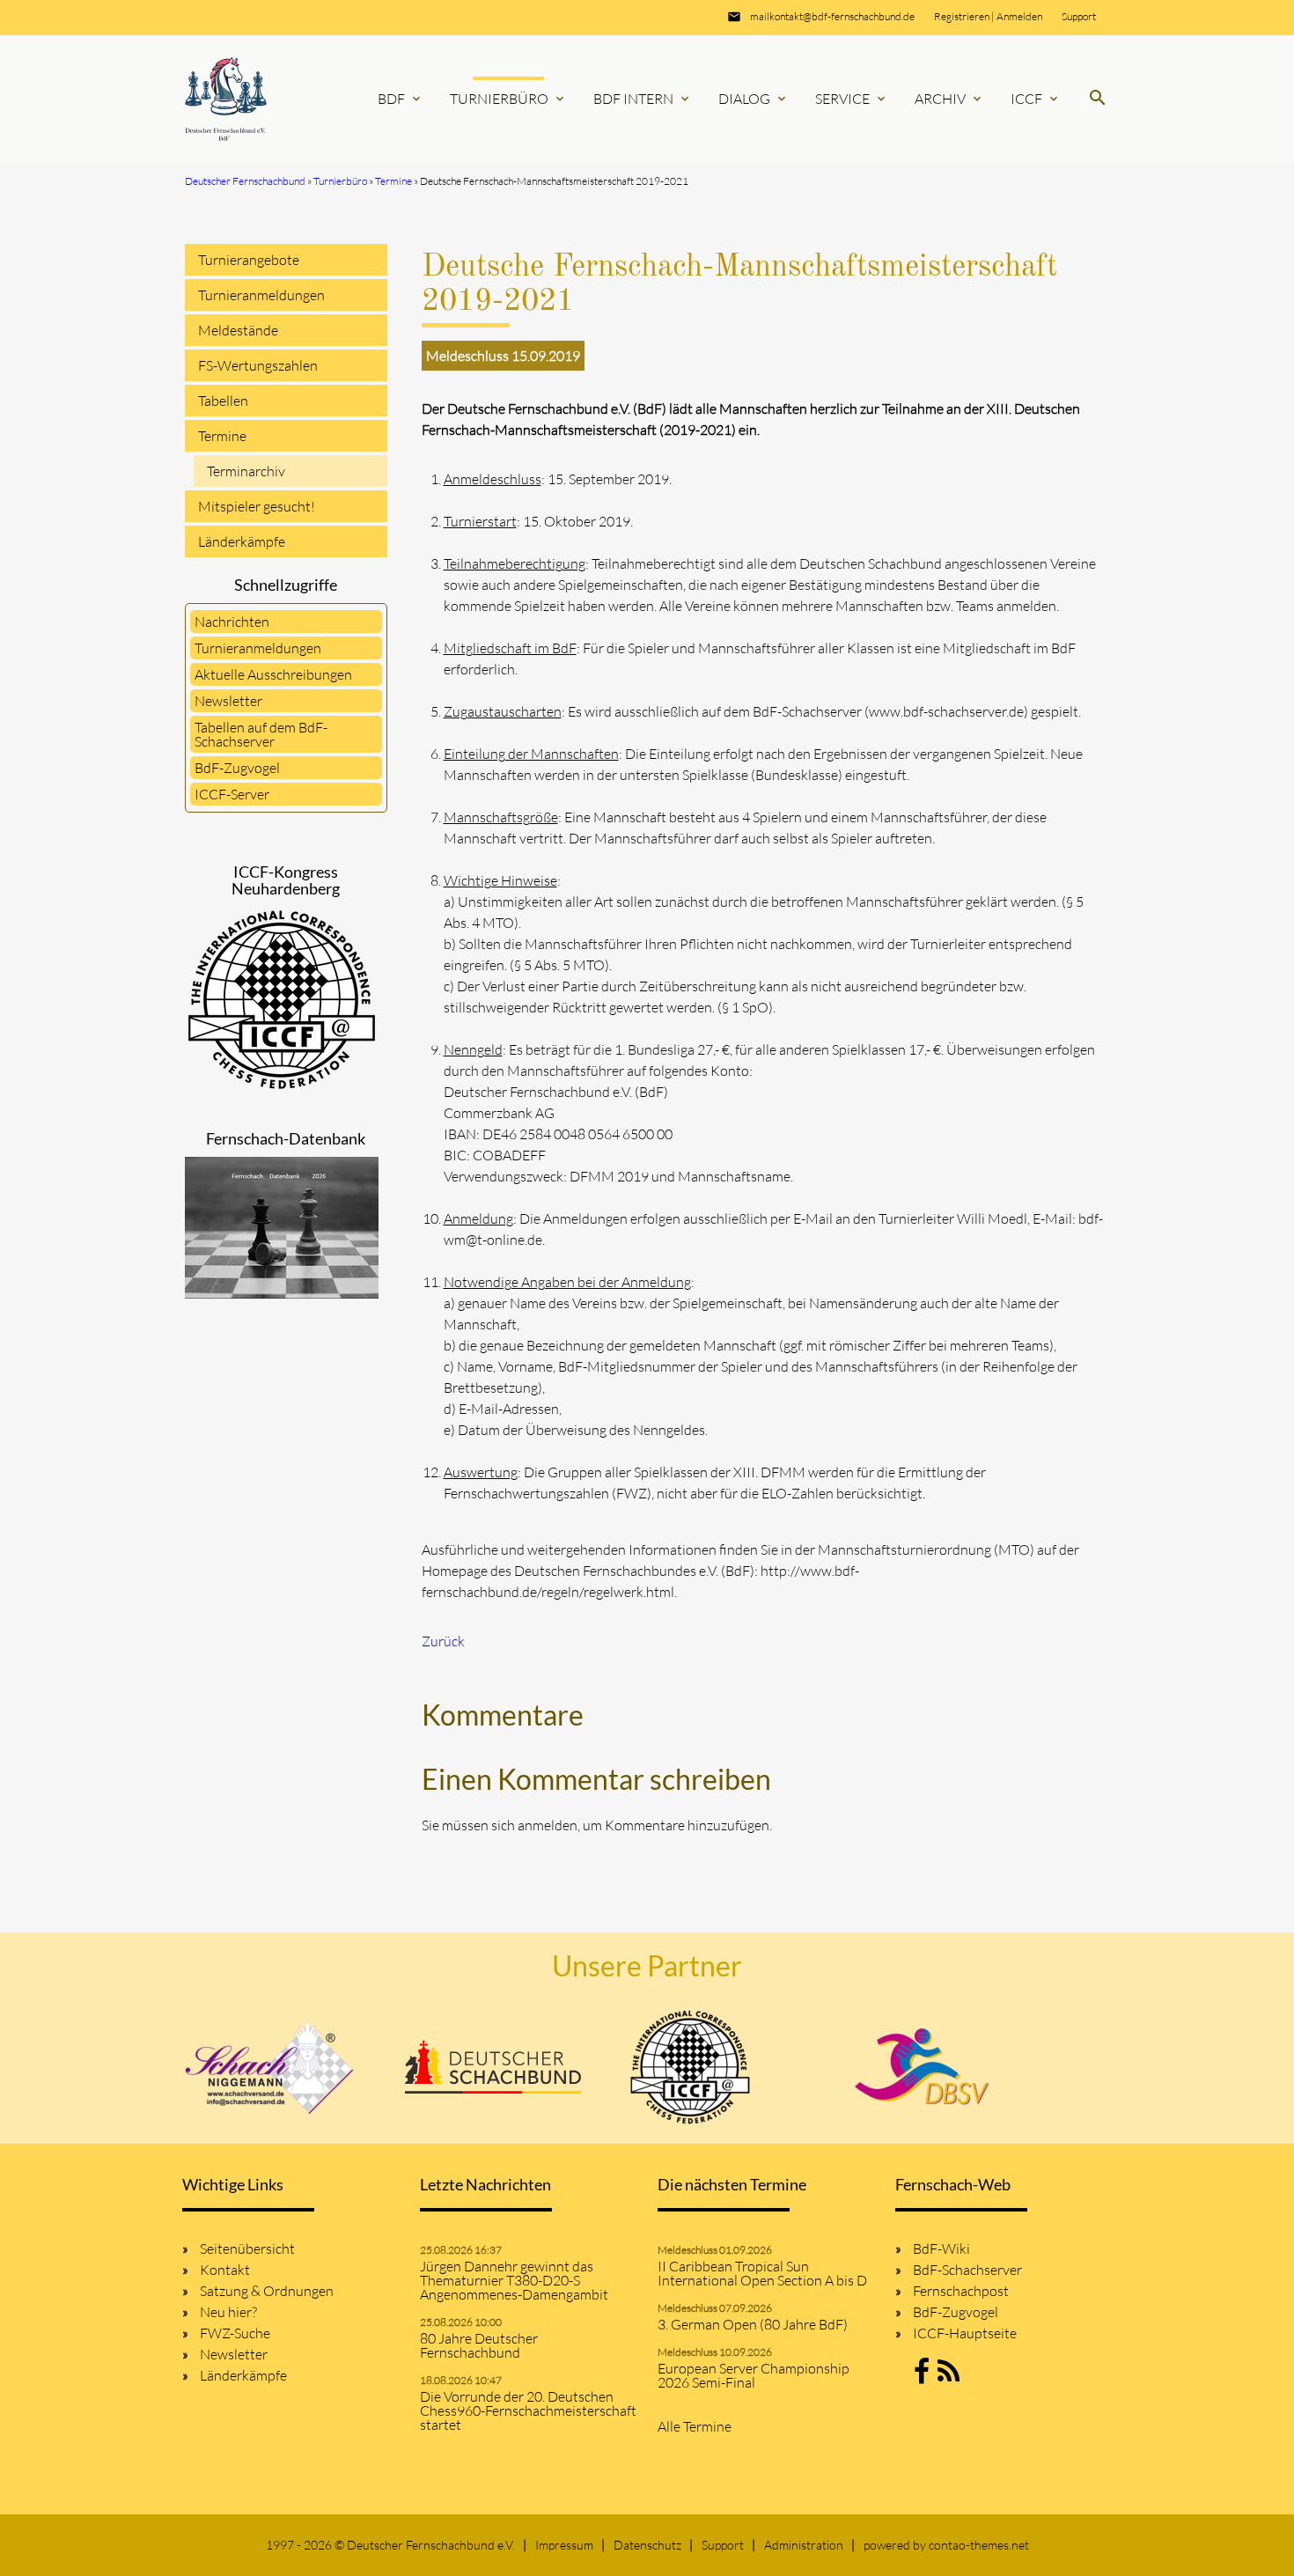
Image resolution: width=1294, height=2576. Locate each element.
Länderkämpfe (242, 541)
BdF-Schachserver (967, 2270)
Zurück (443, 1641)
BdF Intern (643, 99)
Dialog (754, 99)
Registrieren (962, 16)
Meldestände (238, 330)
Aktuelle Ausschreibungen (273, 674)
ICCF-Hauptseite (965, 2333)
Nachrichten (232, 622)
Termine (222, 436)
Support (1079, 16)
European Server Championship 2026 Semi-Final (754, 2375)
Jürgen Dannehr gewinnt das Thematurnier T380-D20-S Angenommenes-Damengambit (514, 2280)
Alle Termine (695, 2426)
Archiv (949, 99)
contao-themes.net (979, 2545)
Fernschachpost (961, 2291)
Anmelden (1019, 16)
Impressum (564, 2545)
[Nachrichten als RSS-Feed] (948, 2376)
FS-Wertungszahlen (258, 365)
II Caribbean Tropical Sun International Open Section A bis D (762, 2273)
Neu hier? (228, 2312)
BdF (401, 99)
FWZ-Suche (235, 2333)
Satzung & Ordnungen (267, 2291)
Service (852, 99)
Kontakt (225, 2270)
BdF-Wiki (941, 2248)
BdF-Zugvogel (237, 768)
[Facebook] (922, 2376)
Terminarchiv (246, 471)
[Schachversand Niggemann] (270, 2067)
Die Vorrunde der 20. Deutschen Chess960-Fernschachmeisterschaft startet (528, 2410)
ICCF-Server (232, 794)
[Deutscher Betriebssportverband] (922, 2067)
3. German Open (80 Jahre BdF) (753, 2324)
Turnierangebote (249, 260)
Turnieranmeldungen (261, 295)
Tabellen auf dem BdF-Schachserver (261, 734)
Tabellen (223, 401)
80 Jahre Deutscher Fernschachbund (479, 2345)
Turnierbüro (508, 99)
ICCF (1036, 99)
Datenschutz (647, 2545)
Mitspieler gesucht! (257, 506)
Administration (804, 2545)
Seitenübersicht (247, 2248)
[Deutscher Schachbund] (493, 2067)
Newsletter (228, 701)
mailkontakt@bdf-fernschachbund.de (832, 16)
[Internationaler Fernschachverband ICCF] (690, 2067)
